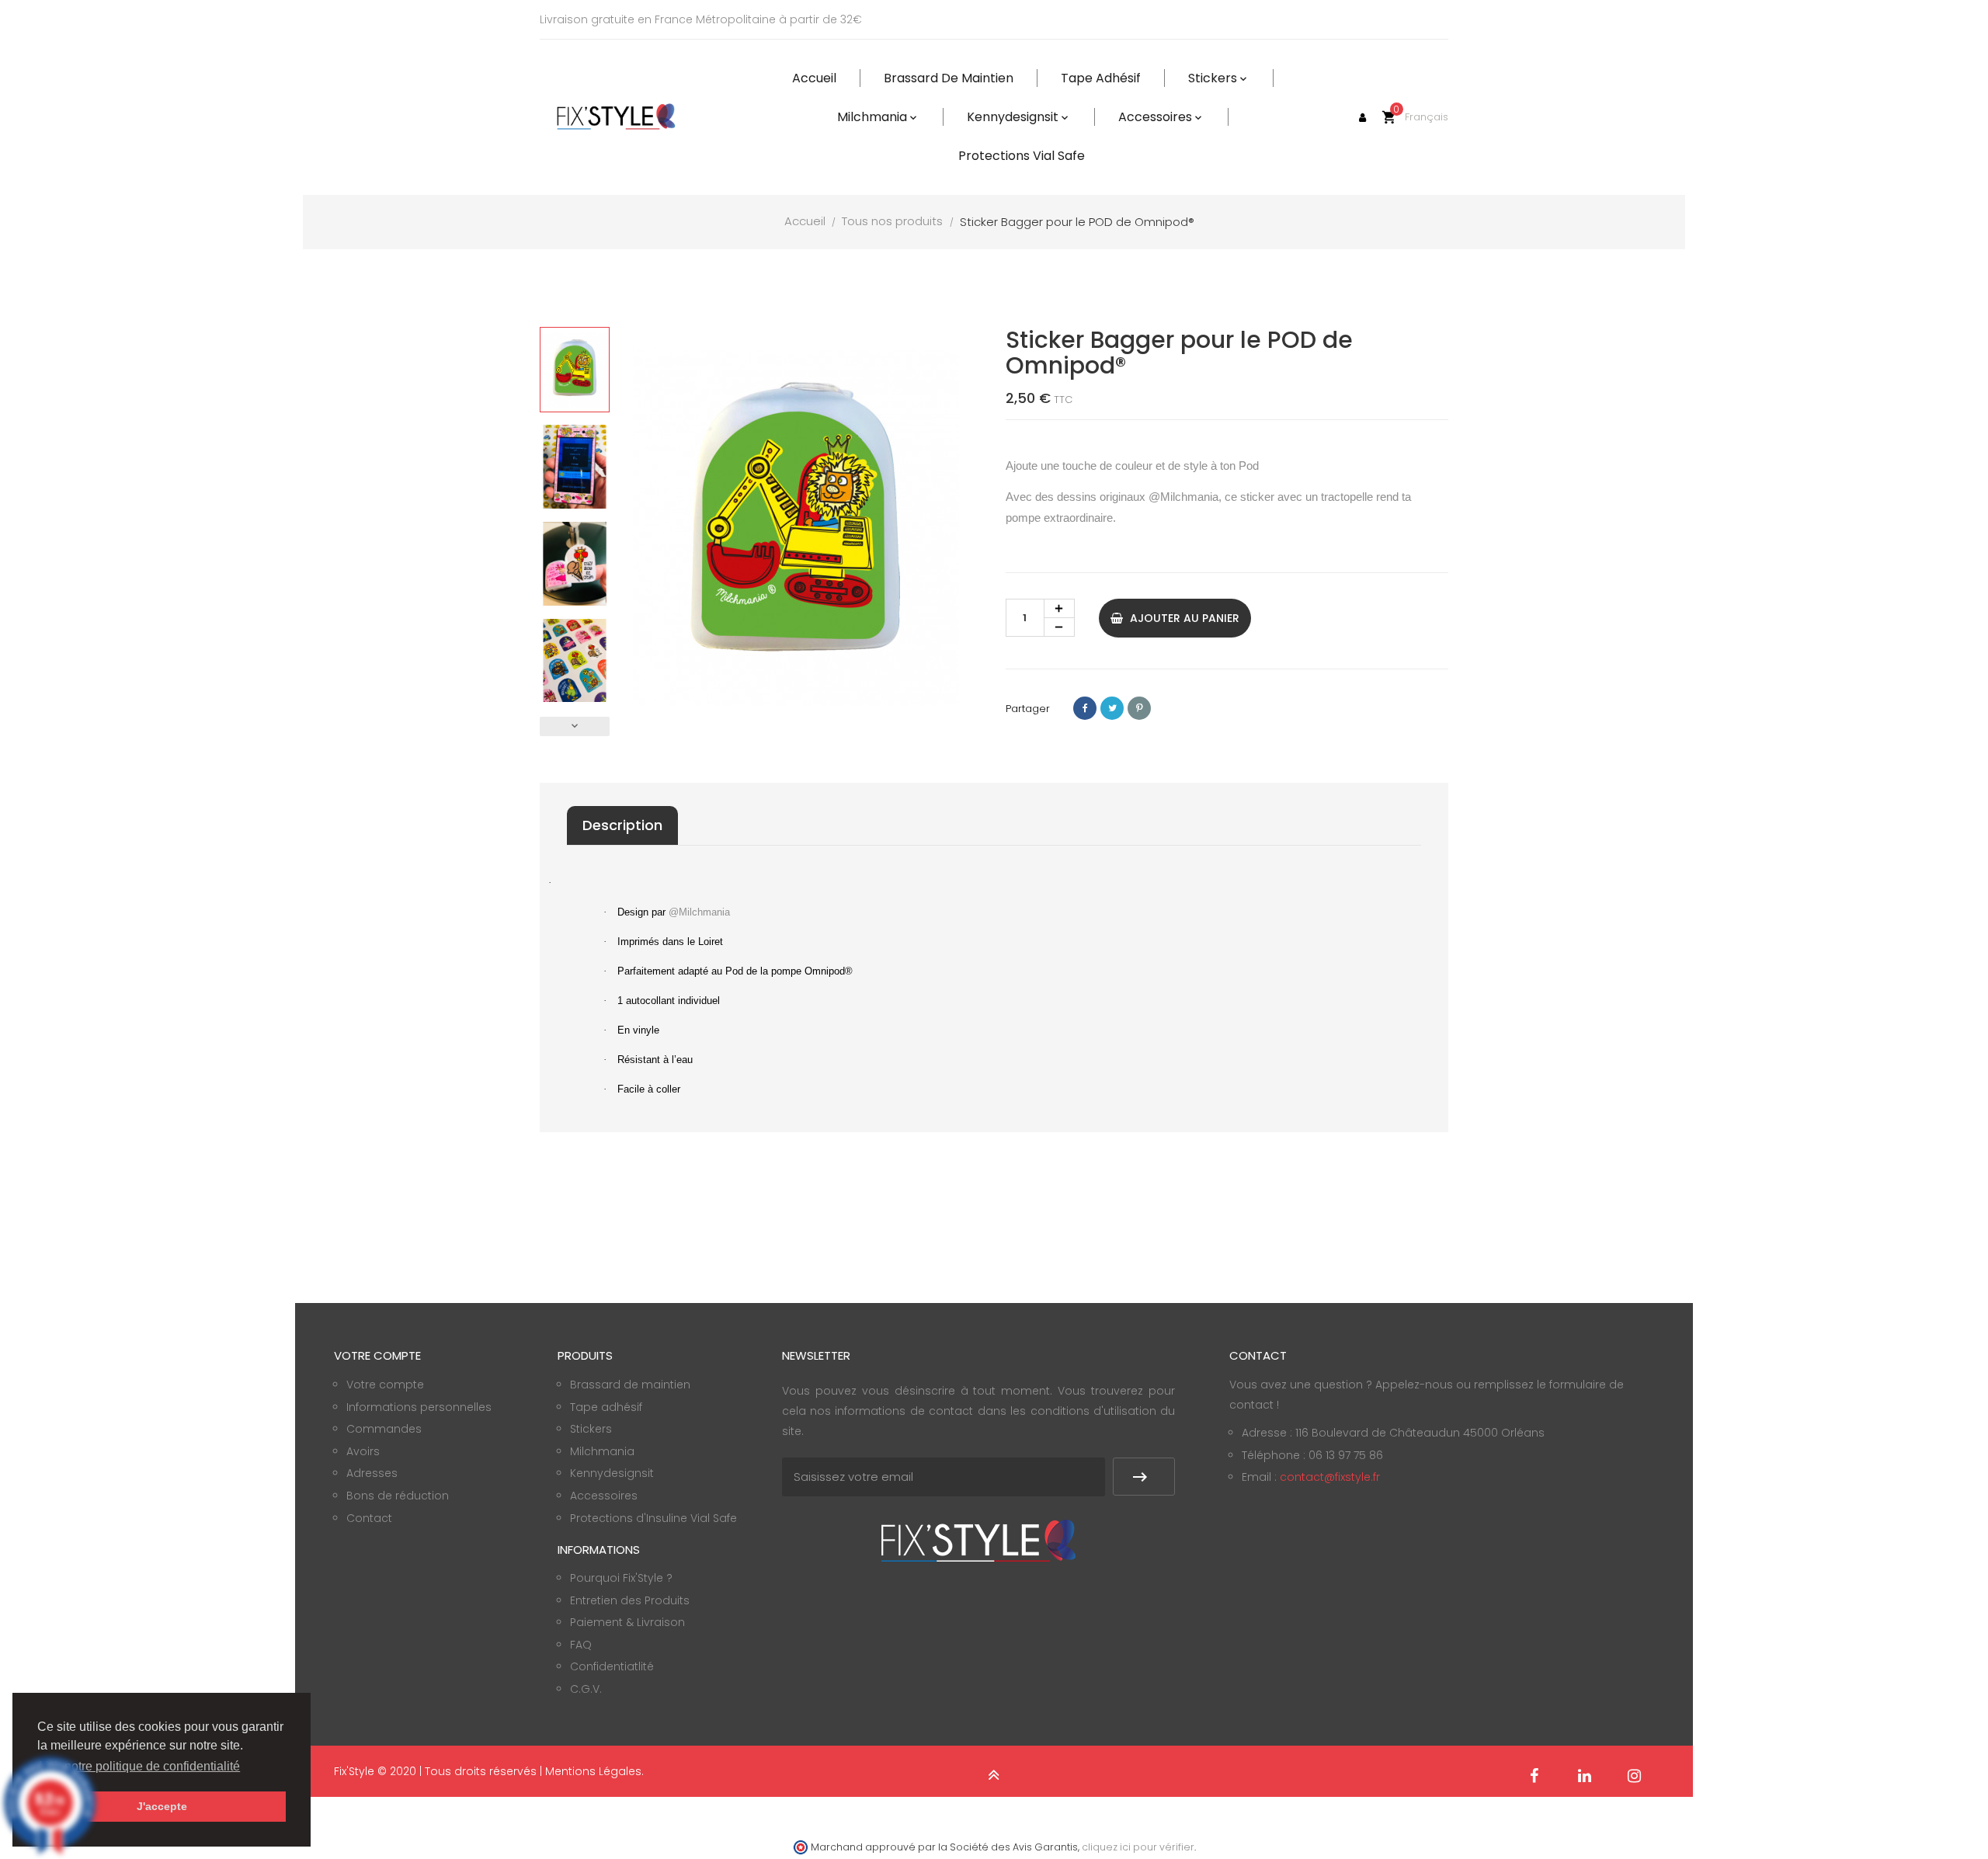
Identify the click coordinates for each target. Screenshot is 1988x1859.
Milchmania (602, 1451)
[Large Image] (978, 1540)
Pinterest (1139, 708)
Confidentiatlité (612, 1666)
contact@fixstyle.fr (1330, 1477)
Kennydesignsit (612, 1473)
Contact (369, 1518)
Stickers (591, 1429)
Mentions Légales (593, 1771)
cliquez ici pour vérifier (1138, 1847)
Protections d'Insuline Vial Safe (653, 1518)
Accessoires (604, 1496)
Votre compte (385, 1385)
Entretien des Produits (630, 1600)
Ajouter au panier (1183, 618)
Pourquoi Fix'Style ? (621, 1578)
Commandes (384, 1429)
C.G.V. (586, 1689)
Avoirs (363, 1451)
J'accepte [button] (162, 1806)
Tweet (1112, 708)
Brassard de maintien (630, 1385)
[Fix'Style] (617, 117)
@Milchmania (1183, 497)
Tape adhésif (606, 1407)
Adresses (372, 1473)
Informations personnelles (419, 1407)
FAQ (581, 1645)
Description (622, 825)
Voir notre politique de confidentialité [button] (140, 1766)
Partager (1085, 708)
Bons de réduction (398, 1496)
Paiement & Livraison (627, 1622)
